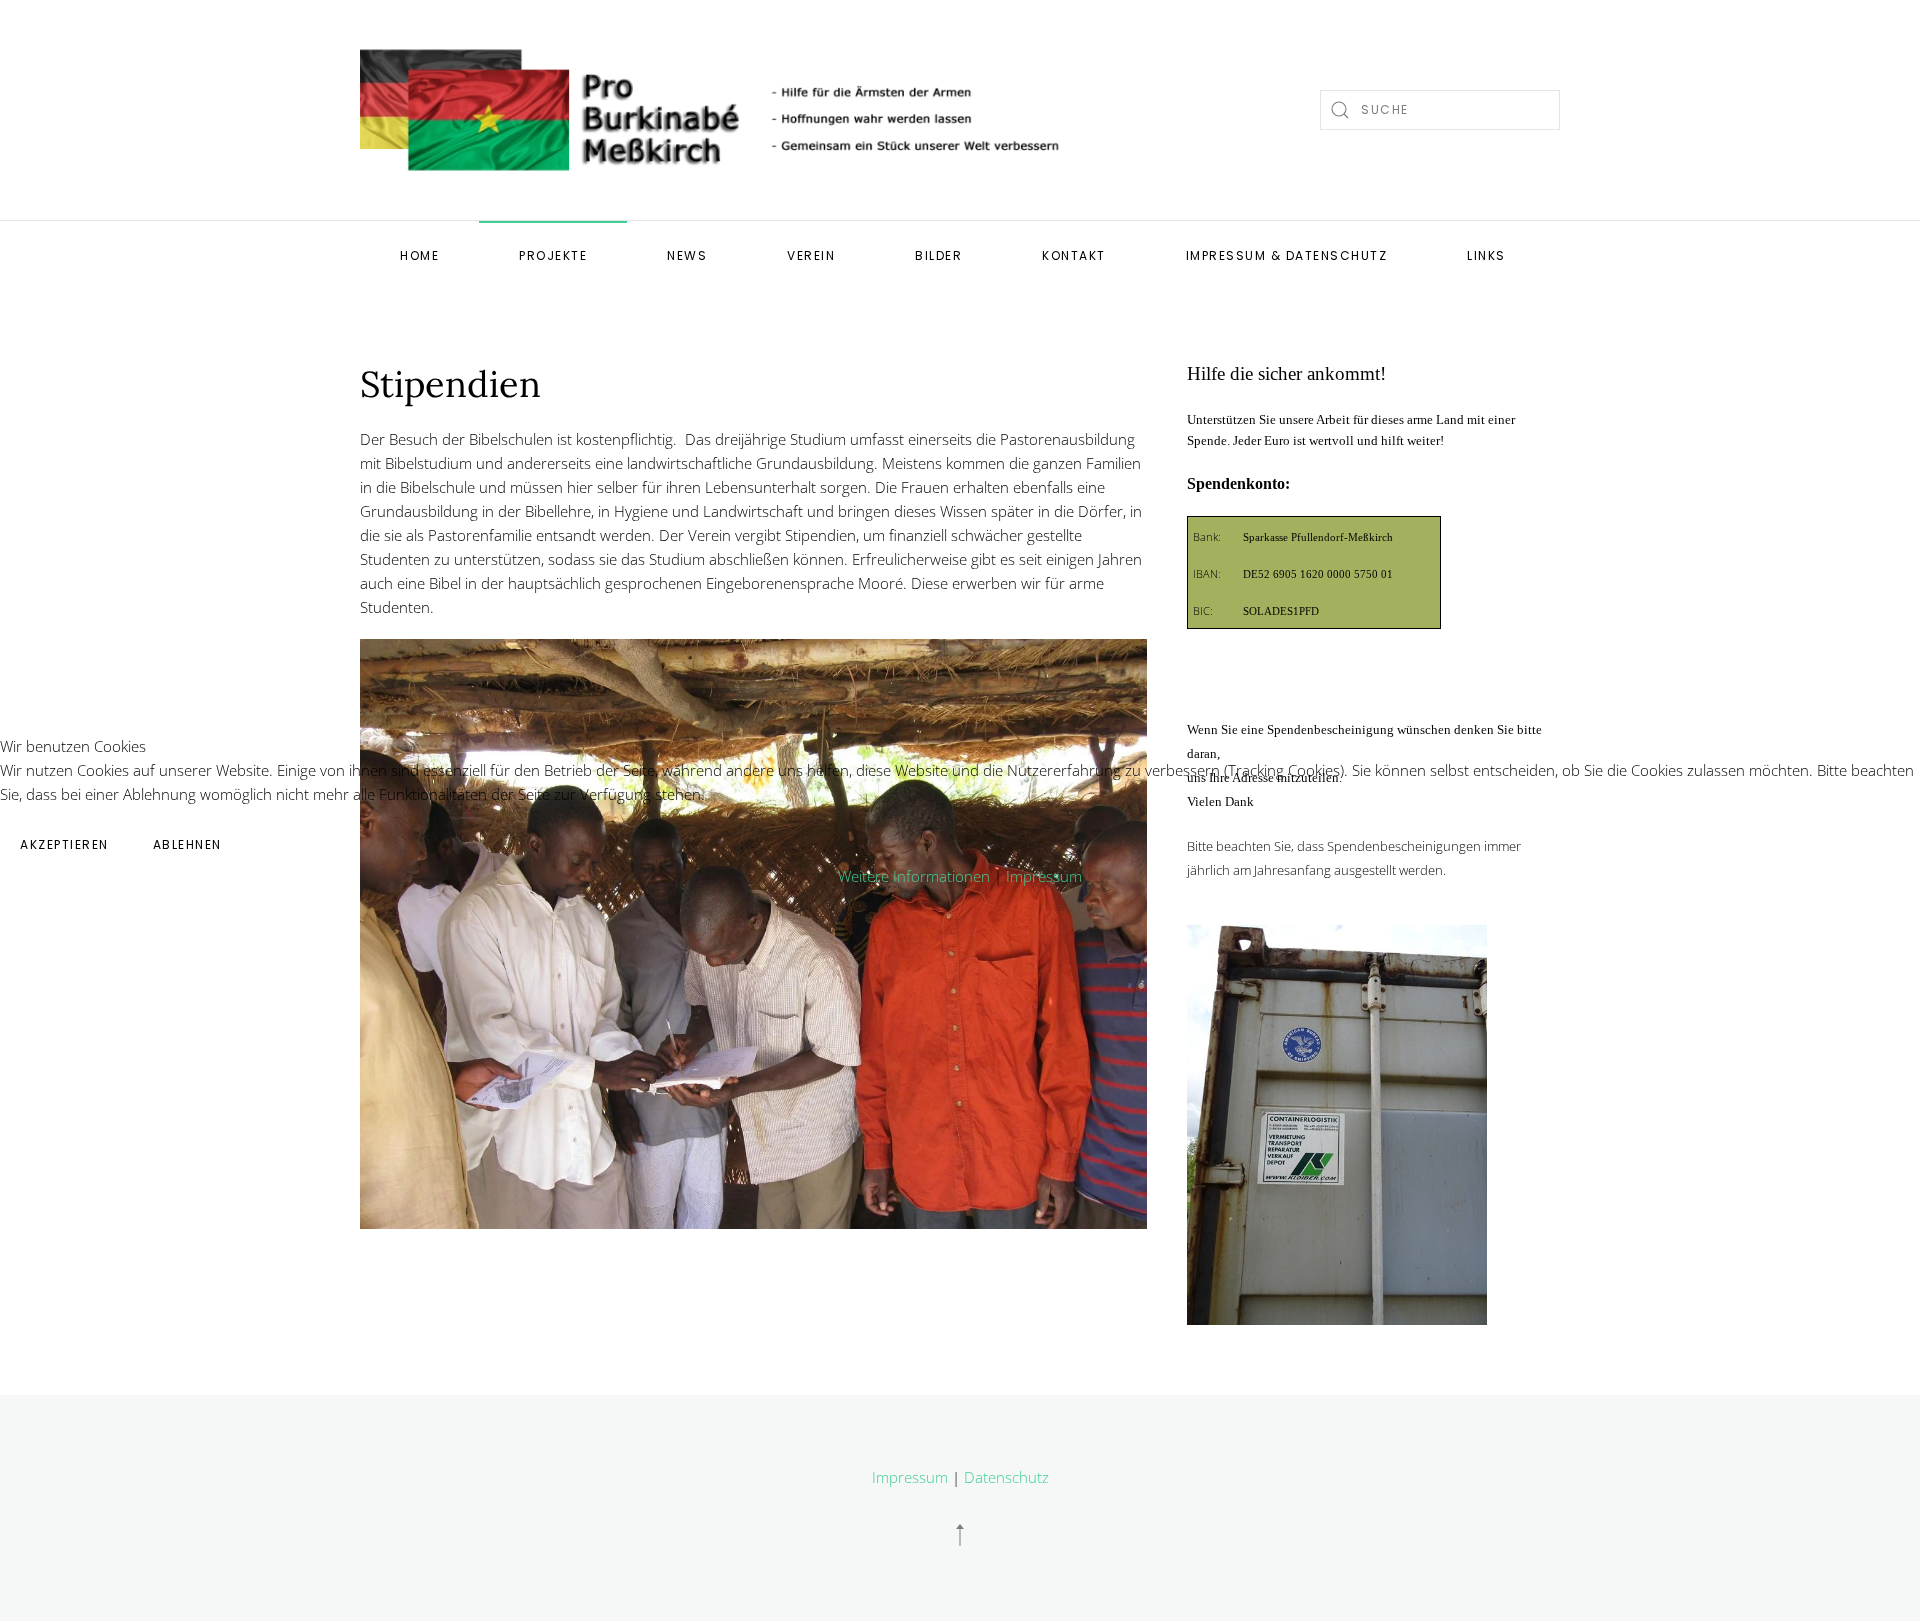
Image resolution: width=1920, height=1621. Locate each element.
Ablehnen (187, 844)
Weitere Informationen (914, 876)
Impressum (1044, 876)
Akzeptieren (64, 844)
